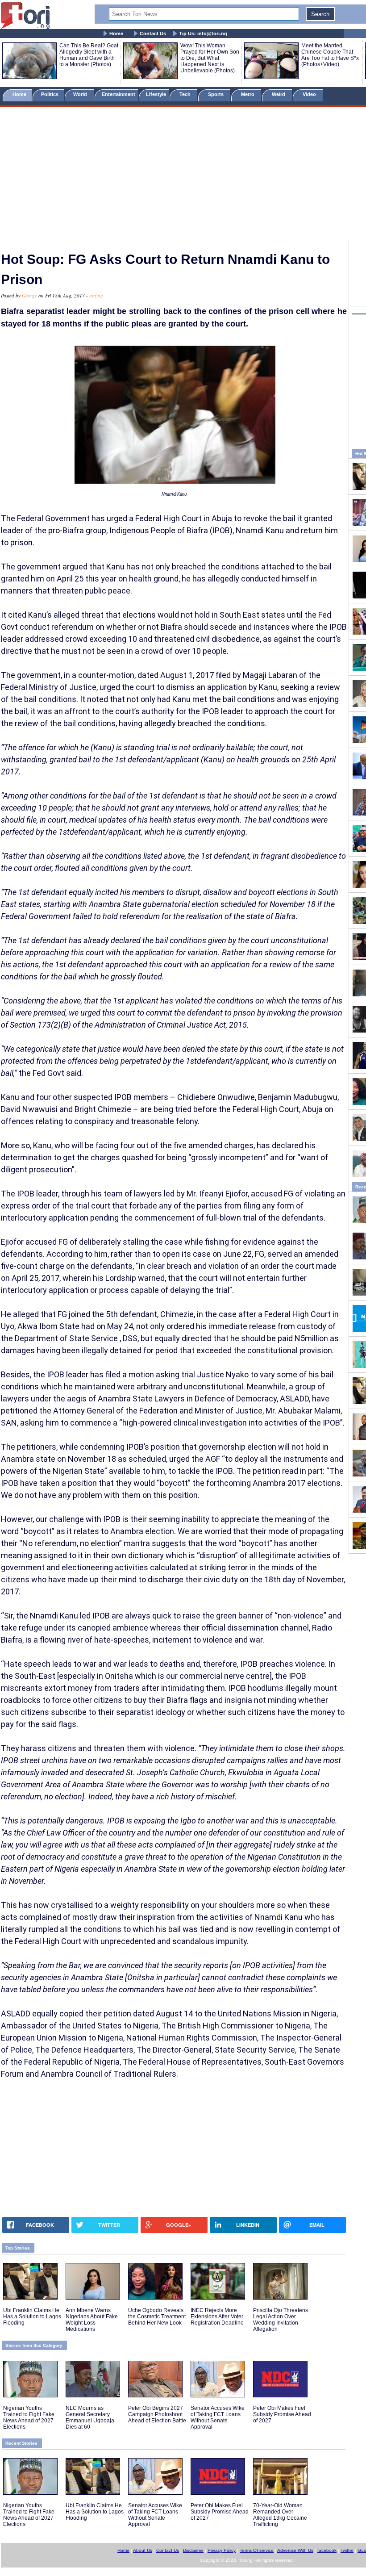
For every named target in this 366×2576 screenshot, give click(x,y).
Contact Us (153, 33)
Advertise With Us (295, 2550)
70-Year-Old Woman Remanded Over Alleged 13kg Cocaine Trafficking (280, 2515)
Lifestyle (156, 94)
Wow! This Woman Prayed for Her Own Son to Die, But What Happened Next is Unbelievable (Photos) (210, 58)
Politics (50, 94)
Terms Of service (257, 2550)
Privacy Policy (222, 2550)
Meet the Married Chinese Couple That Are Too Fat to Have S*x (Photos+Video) (330, 55)
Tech (186, 94)
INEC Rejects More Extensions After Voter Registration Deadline (217, 2317)
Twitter (347, 2550)
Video (310, 94)
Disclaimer (193, 2550)
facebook (327, 2550)
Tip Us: (203, 33)
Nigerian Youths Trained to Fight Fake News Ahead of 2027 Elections (29, 2417)
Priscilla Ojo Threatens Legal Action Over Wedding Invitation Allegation (281, 2320)
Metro (248, 94)
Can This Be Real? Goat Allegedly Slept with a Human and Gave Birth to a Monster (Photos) (89, 55)
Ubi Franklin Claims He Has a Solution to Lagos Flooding (32, 2317)
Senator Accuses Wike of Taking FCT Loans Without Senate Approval (218, 2417)
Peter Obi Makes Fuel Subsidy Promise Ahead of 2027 (282, 2414)
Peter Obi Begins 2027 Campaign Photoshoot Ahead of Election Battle (157, 2414)
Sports (216, 94)
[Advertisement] (183, 176)
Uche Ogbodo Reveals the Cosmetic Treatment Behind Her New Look (157, 2317)
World (81, 94)
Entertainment (119, 94)
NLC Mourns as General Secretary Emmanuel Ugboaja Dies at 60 (90, 2417)
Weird (279, 94)
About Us (143, 2550)
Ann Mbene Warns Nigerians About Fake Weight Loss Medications (92, 2320)
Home (116, 33)
